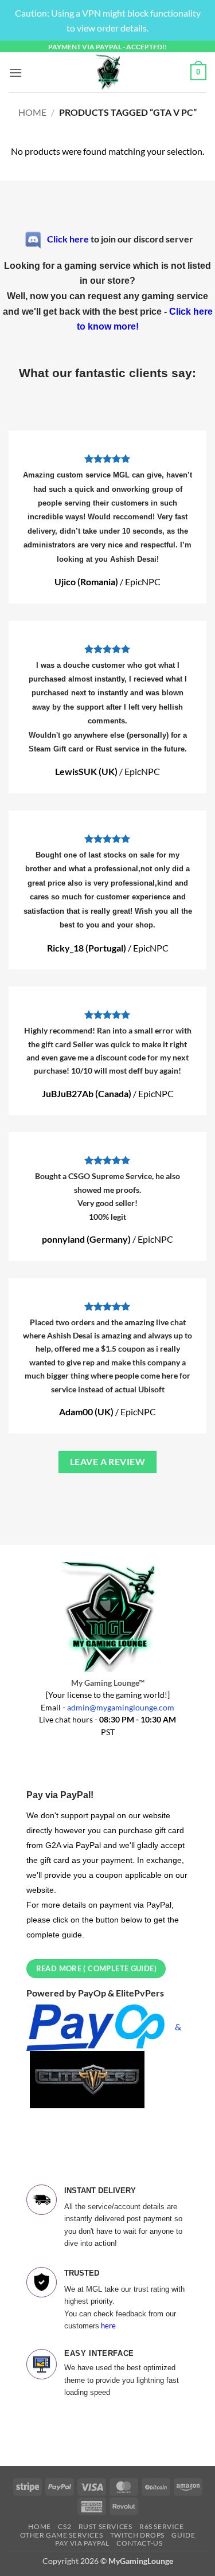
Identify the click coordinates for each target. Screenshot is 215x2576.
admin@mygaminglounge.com (121, 1708)
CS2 (64, 2526)
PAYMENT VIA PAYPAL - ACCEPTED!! (107, 47)
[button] (15, 73)
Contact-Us (139, 2543)
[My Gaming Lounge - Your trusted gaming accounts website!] (108, 72)
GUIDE (183, 2535)
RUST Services (105, 2526)
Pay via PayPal (82, 2543)
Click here (68, 238)
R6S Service (162, 2526)
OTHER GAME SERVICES (62, 2535)
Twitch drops (137, 2535)
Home (32, 112)
